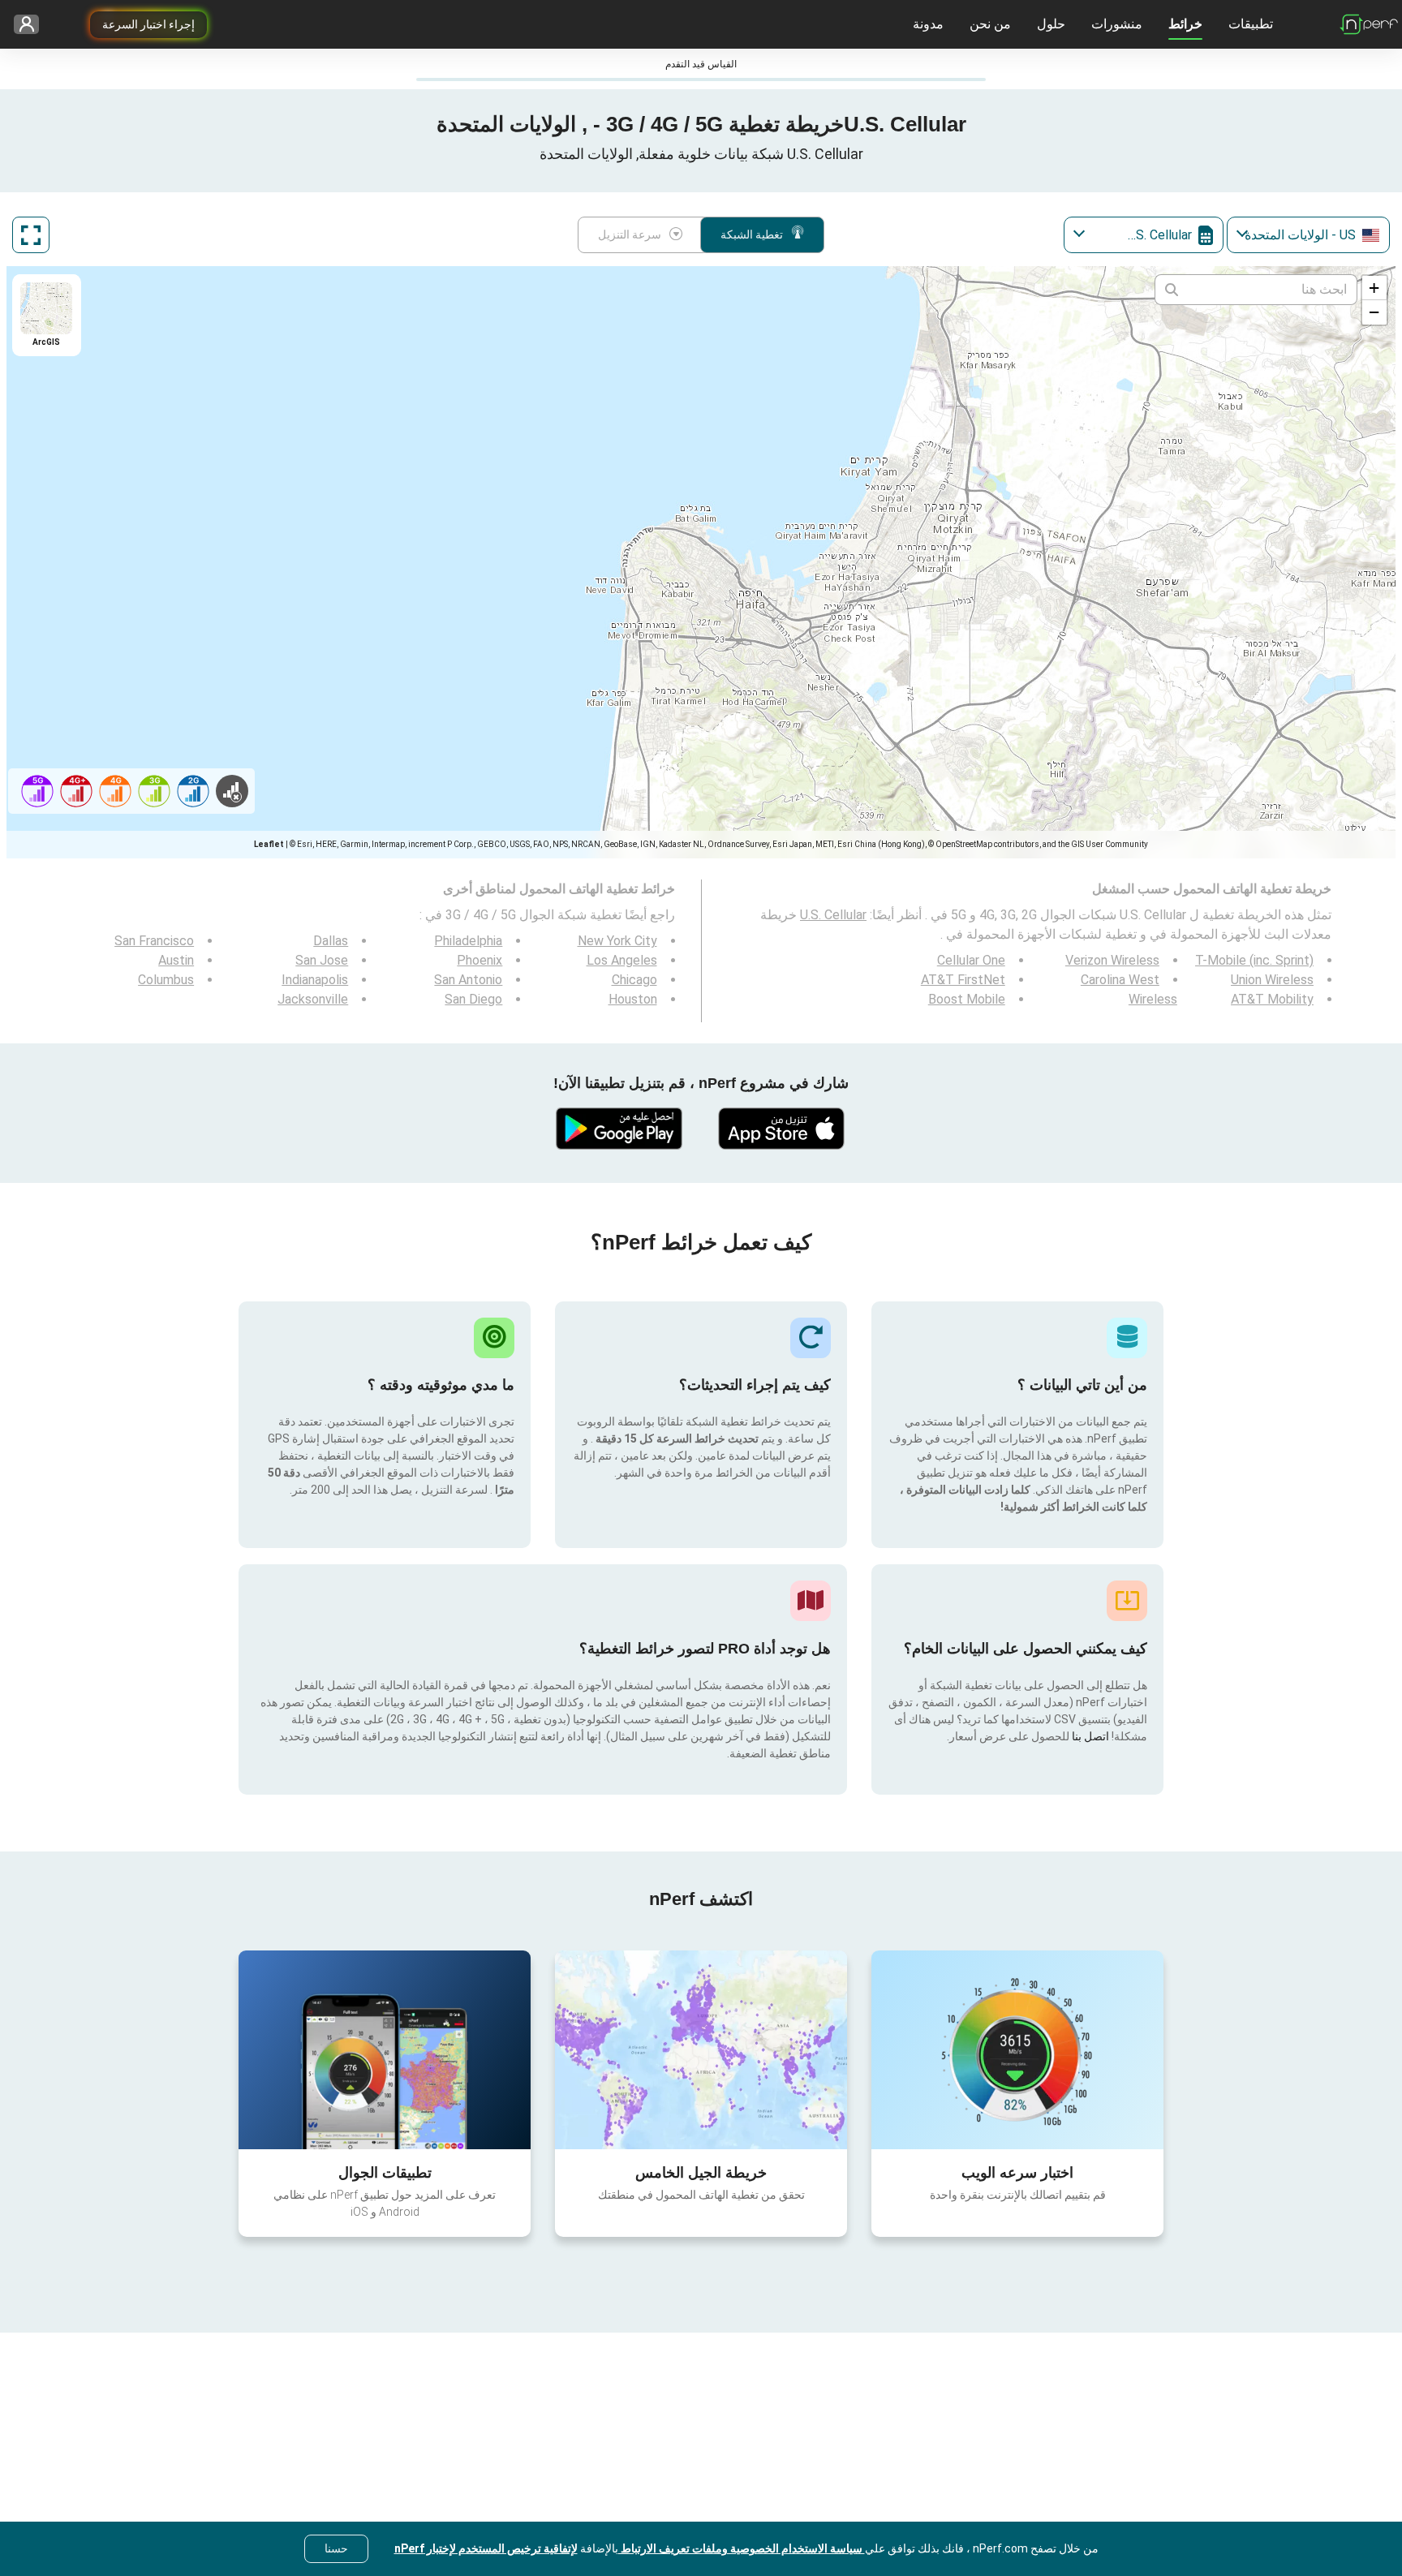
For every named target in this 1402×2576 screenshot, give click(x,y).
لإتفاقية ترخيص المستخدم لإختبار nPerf (486, 2548)
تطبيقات (1251, 24)
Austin (176, 960)
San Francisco (154, 941)
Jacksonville (313, 999)
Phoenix (480, 960)
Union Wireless (1272, 980)
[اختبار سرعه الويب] (1017, 2049)
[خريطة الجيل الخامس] (701, 2050)
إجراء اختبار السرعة (148, 24)
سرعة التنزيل (630, 234)
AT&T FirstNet (963, 980)
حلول (1051, 24)
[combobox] (1308, 235)
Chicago (634, 980)
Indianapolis (315, 980)
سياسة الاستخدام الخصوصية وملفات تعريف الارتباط (742, 2548)
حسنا (336, 2548)
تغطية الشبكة (752, 234)
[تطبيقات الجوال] (385, 2049)
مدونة (928, 24)
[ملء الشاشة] (31, 235)
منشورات (1117, 24)
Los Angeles (622, 960)
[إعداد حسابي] (32, 25)
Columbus (166, 980)
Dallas (331, 941)
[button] (1374, 288)
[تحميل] (782, 1129)
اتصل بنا (1089, 1736)
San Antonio (468, 980)
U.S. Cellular (833, 915)
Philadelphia (468, 941)
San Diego (473, 999)
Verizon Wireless (1112, 960)
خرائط (1185, 24)
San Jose (322, 960)
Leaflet (269, 844)
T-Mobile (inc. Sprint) (1254, 960)
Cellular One (971, 960)
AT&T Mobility (1272, 999)
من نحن (990, 24)
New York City (617, 941)
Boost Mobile (967, 999)
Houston (633, 999)
